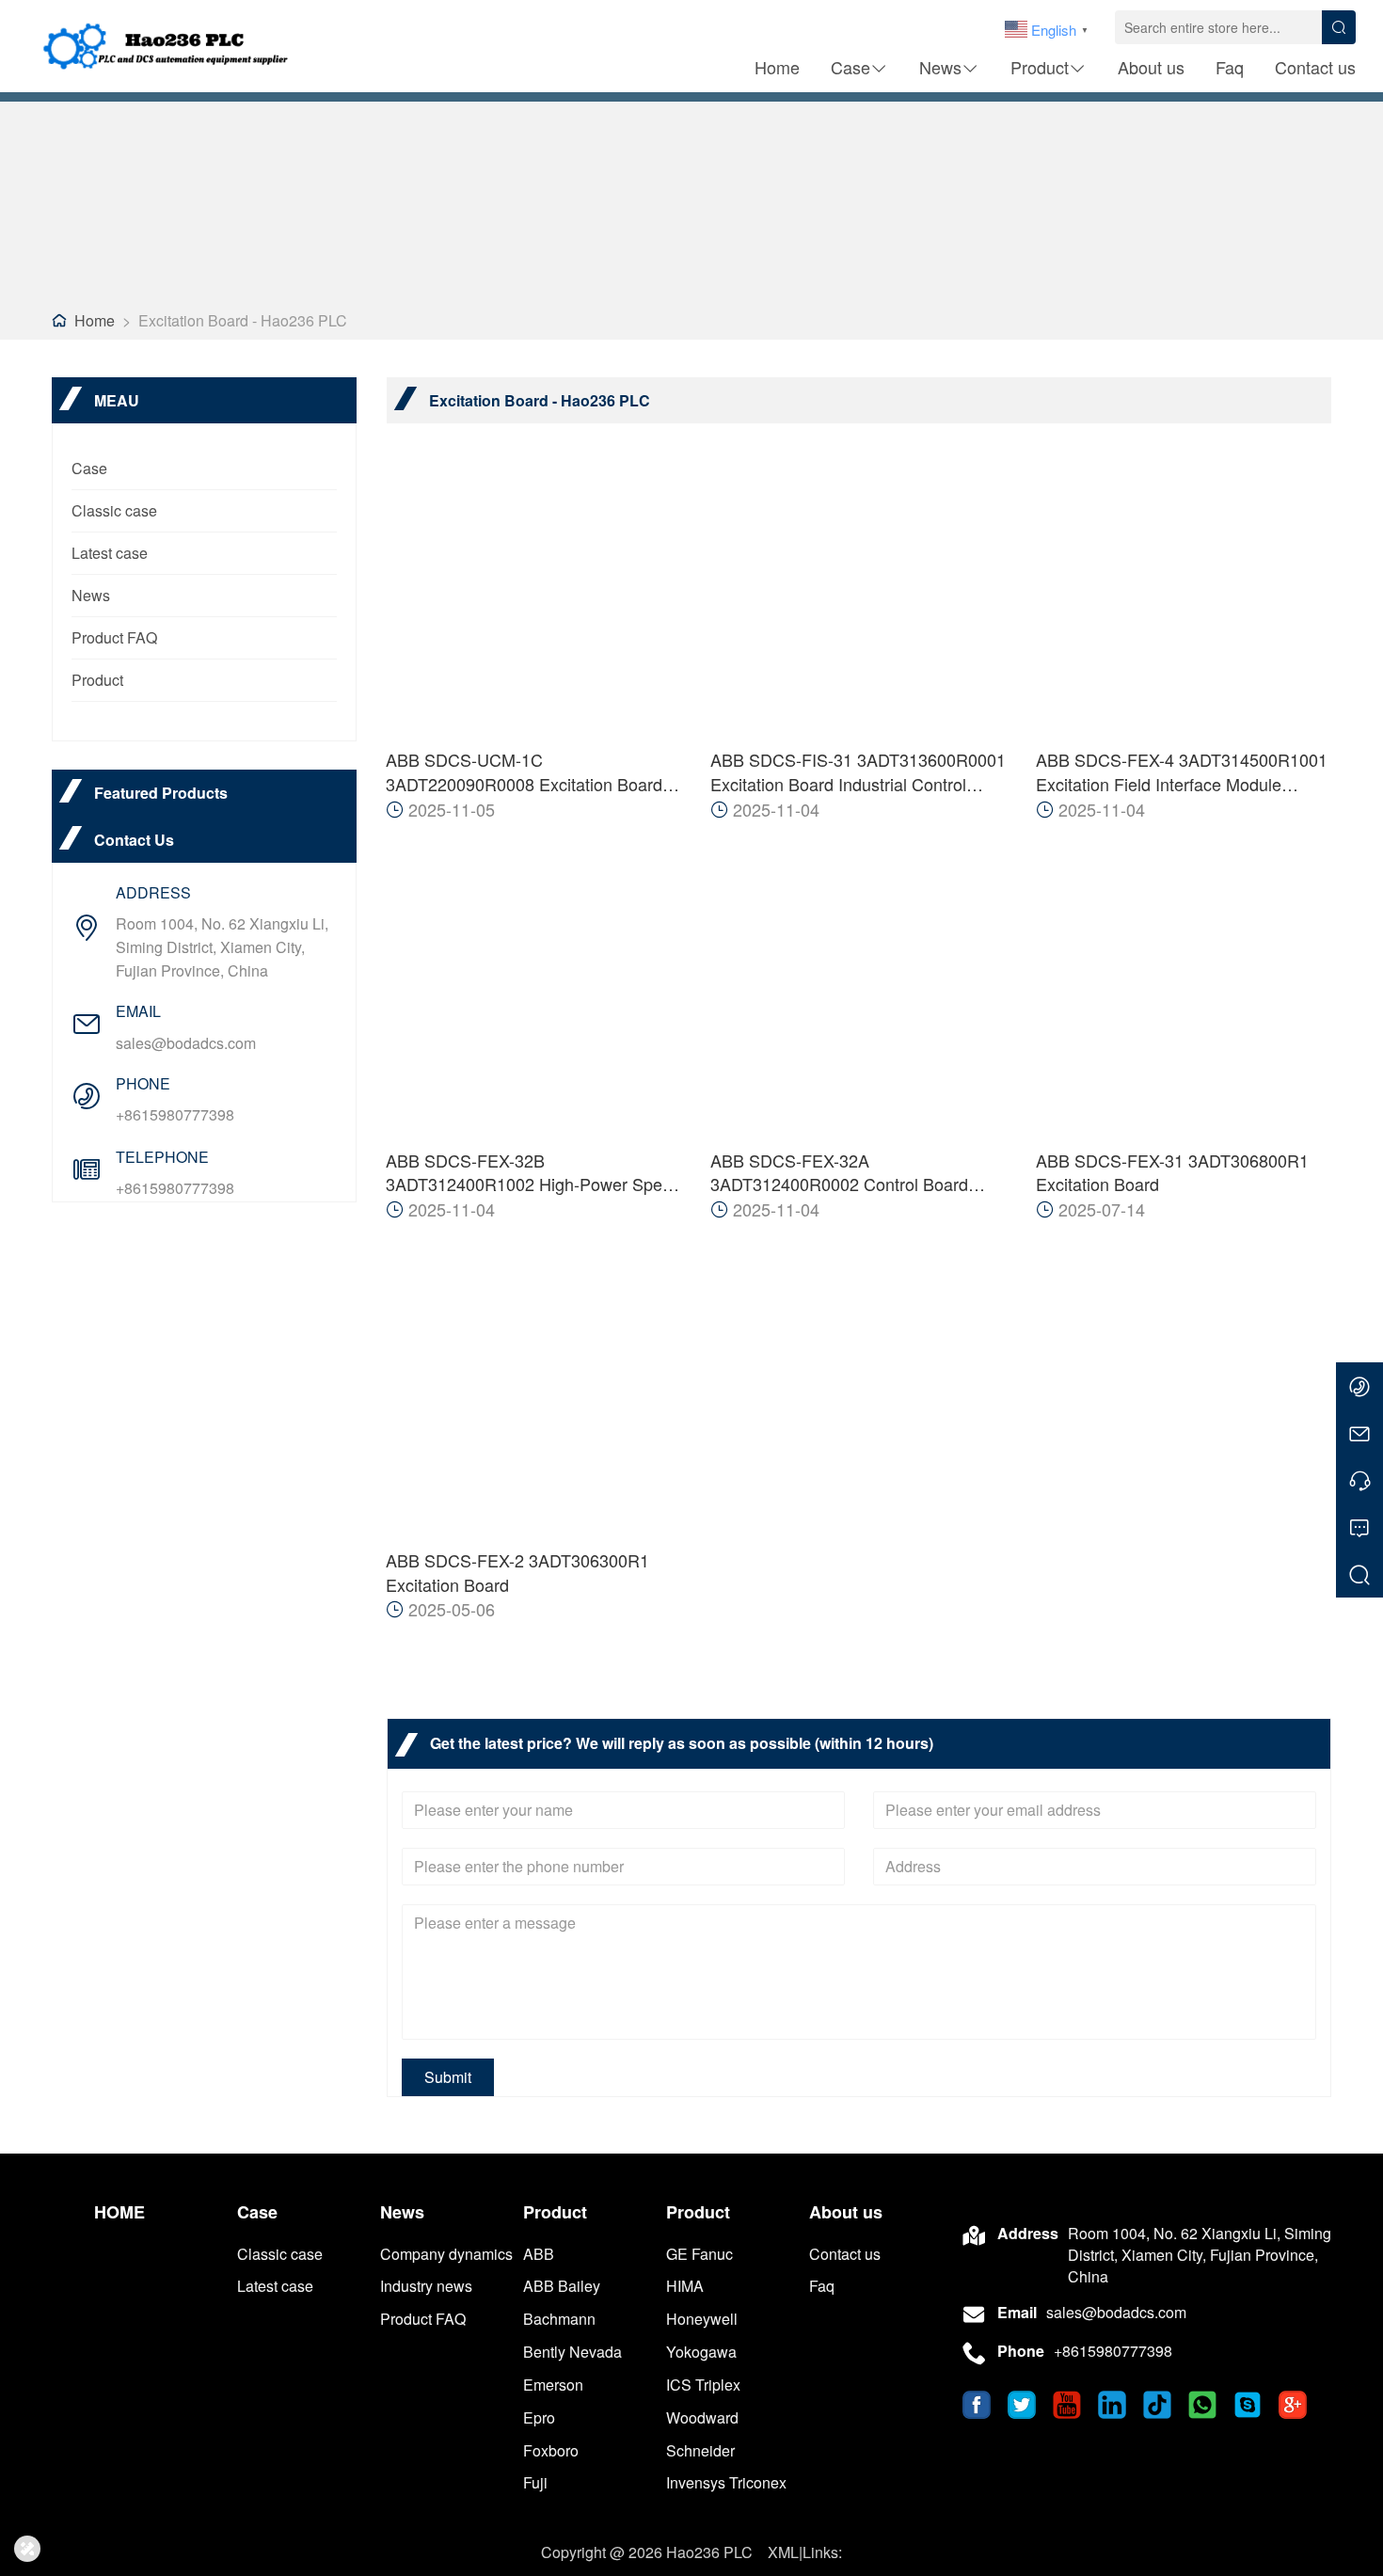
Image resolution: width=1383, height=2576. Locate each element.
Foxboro (551, 2450)
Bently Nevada (572, 2352)
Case (850, 67)
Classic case (114, 510)
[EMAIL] (1359, 1433)
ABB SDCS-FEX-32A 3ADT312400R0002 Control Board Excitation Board (839, 1173)
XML (783, 2552)
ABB (539, 2254)
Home (777, 67)
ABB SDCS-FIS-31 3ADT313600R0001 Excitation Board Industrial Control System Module (858, 772)
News (940, 67)
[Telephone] (1359, 1480)
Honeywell (702, 2319)
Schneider (700, 2450)
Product (1040, 67)
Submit (448, 2077)
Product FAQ (114, 637)
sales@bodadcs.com (186, 1043)
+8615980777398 (175, 1114)
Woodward (702, 2417)
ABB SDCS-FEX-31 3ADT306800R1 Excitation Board (1172, 1173)
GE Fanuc (699, 2254)
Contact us (1315, 67)
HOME (119, 2212)
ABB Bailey (562, 2286)
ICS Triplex (703, 2385)
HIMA (685, 2286)
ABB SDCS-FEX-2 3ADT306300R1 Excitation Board (517, 1573)
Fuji (535, 2482)
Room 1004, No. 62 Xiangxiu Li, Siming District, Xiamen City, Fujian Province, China (222, 947)
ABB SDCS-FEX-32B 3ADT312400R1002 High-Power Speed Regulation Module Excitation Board (533, 1173)
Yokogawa (701, 2352)
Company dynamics (446, 2254)
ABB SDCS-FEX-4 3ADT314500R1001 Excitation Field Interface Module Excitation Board (1182, 772)
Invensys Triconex (726, 2482)
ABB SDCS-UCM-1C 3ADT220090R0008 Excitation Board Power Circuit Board (524, 772)
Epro (539, 2417)
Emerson (553, 2385)
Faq (1230, 67)
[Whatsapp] (1359, 1386)
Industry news (426, 2286)
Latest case (110, 553)
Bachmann (559, 2319)
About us (1151, 67)
